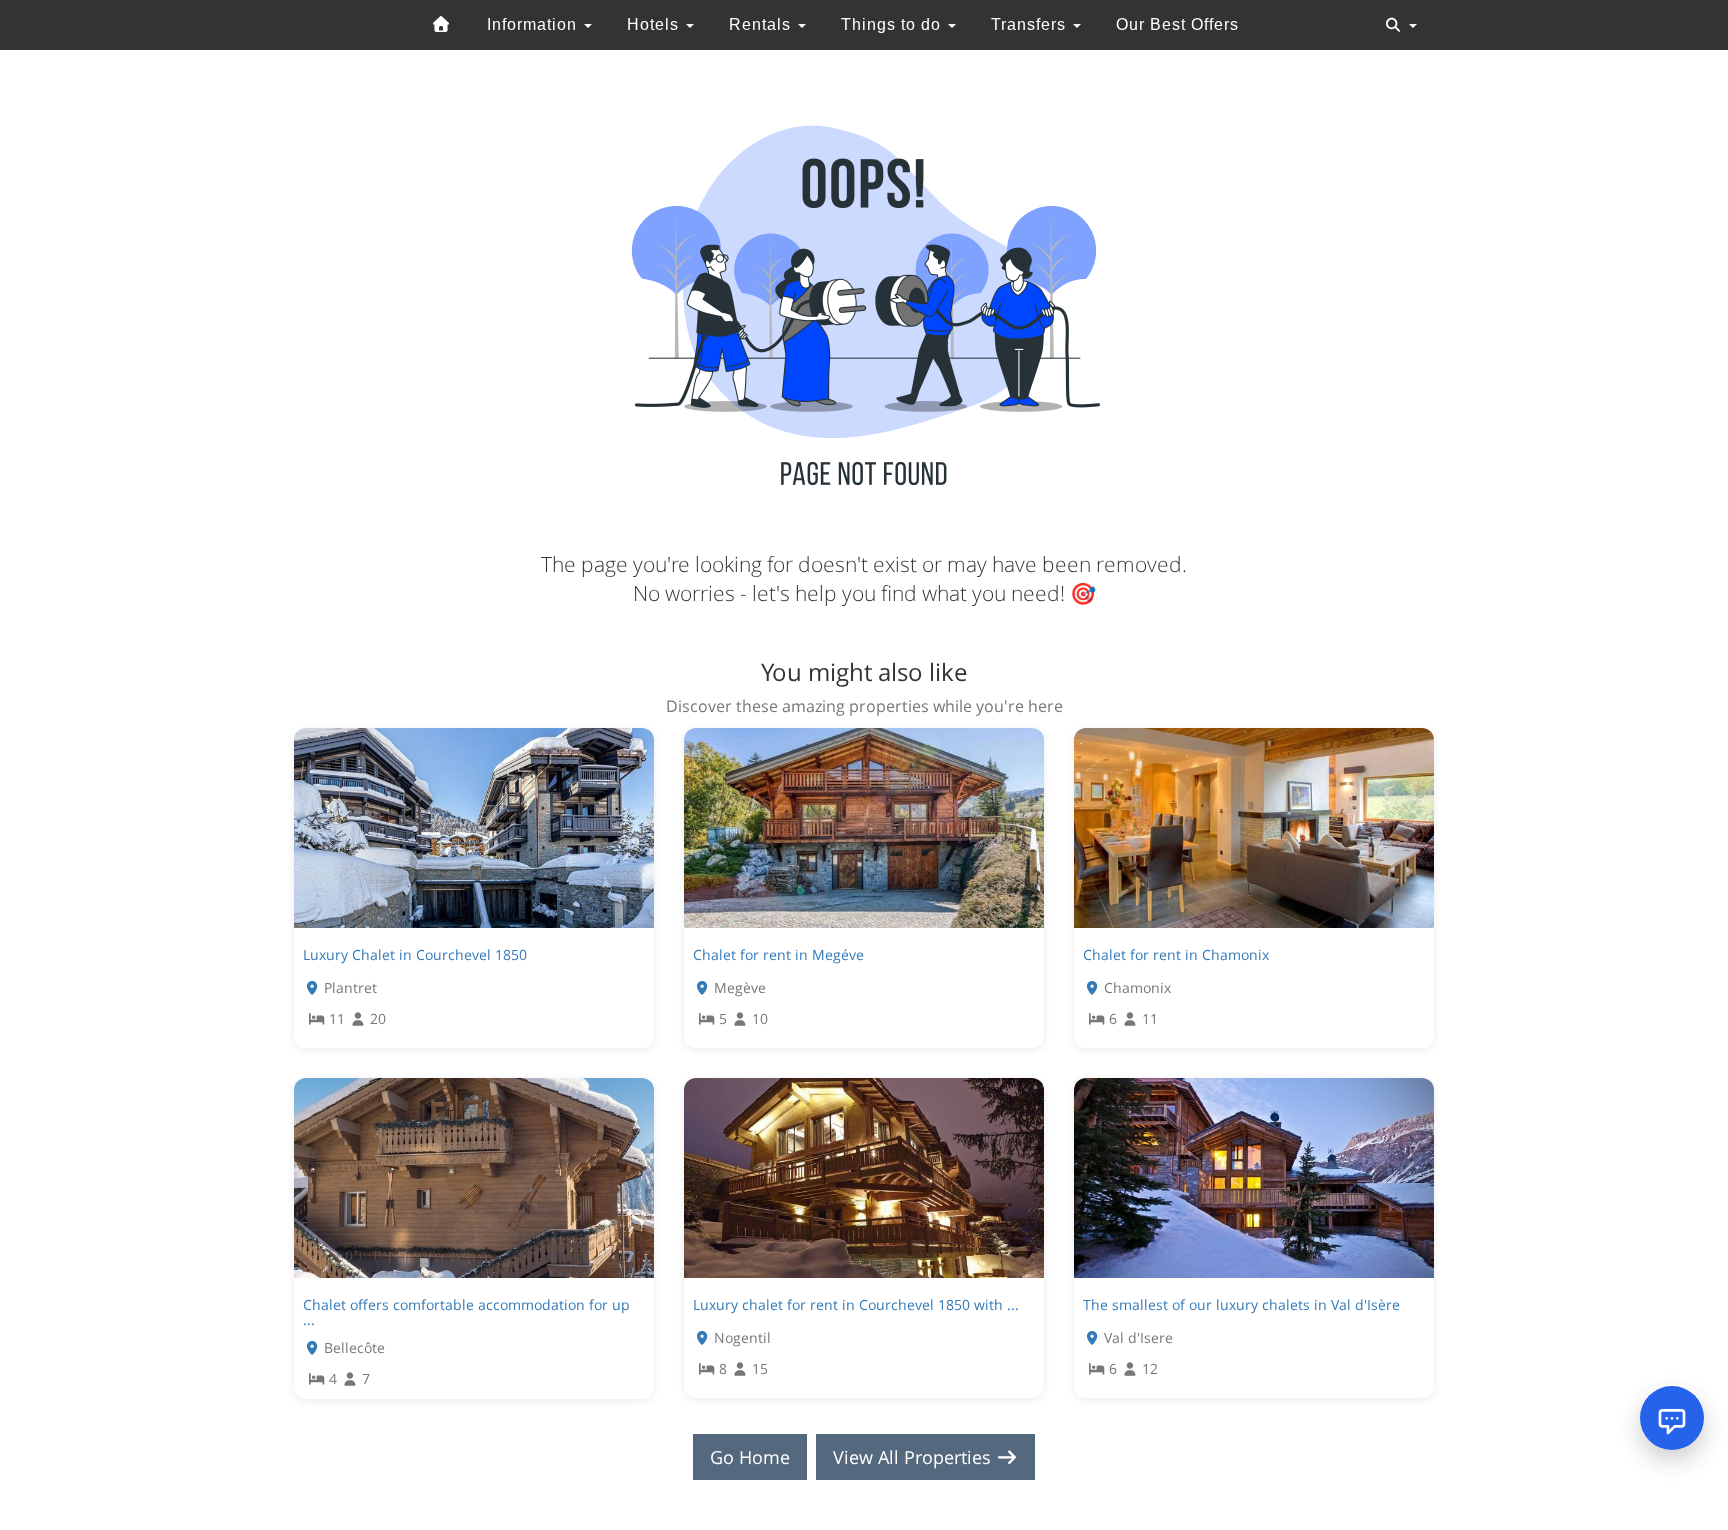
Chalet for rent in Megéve (778, 954)
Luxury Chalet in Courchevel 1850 (415, 954)
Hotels (655, 24)
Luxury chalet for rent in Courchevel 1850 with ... (856, 1304)
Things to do (893, 24)
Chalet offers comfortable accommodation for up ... (466, 1312)
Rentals (762, 24)
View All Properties (914, 1457)
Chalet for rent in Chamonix (1176, 954)
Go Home (750, 1457)
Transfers (1031, 24)
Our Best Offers (1177, 24)
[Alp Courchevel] (442, 25)
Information (534, 24)
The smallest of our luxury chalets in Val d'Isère (1241, 1304)
